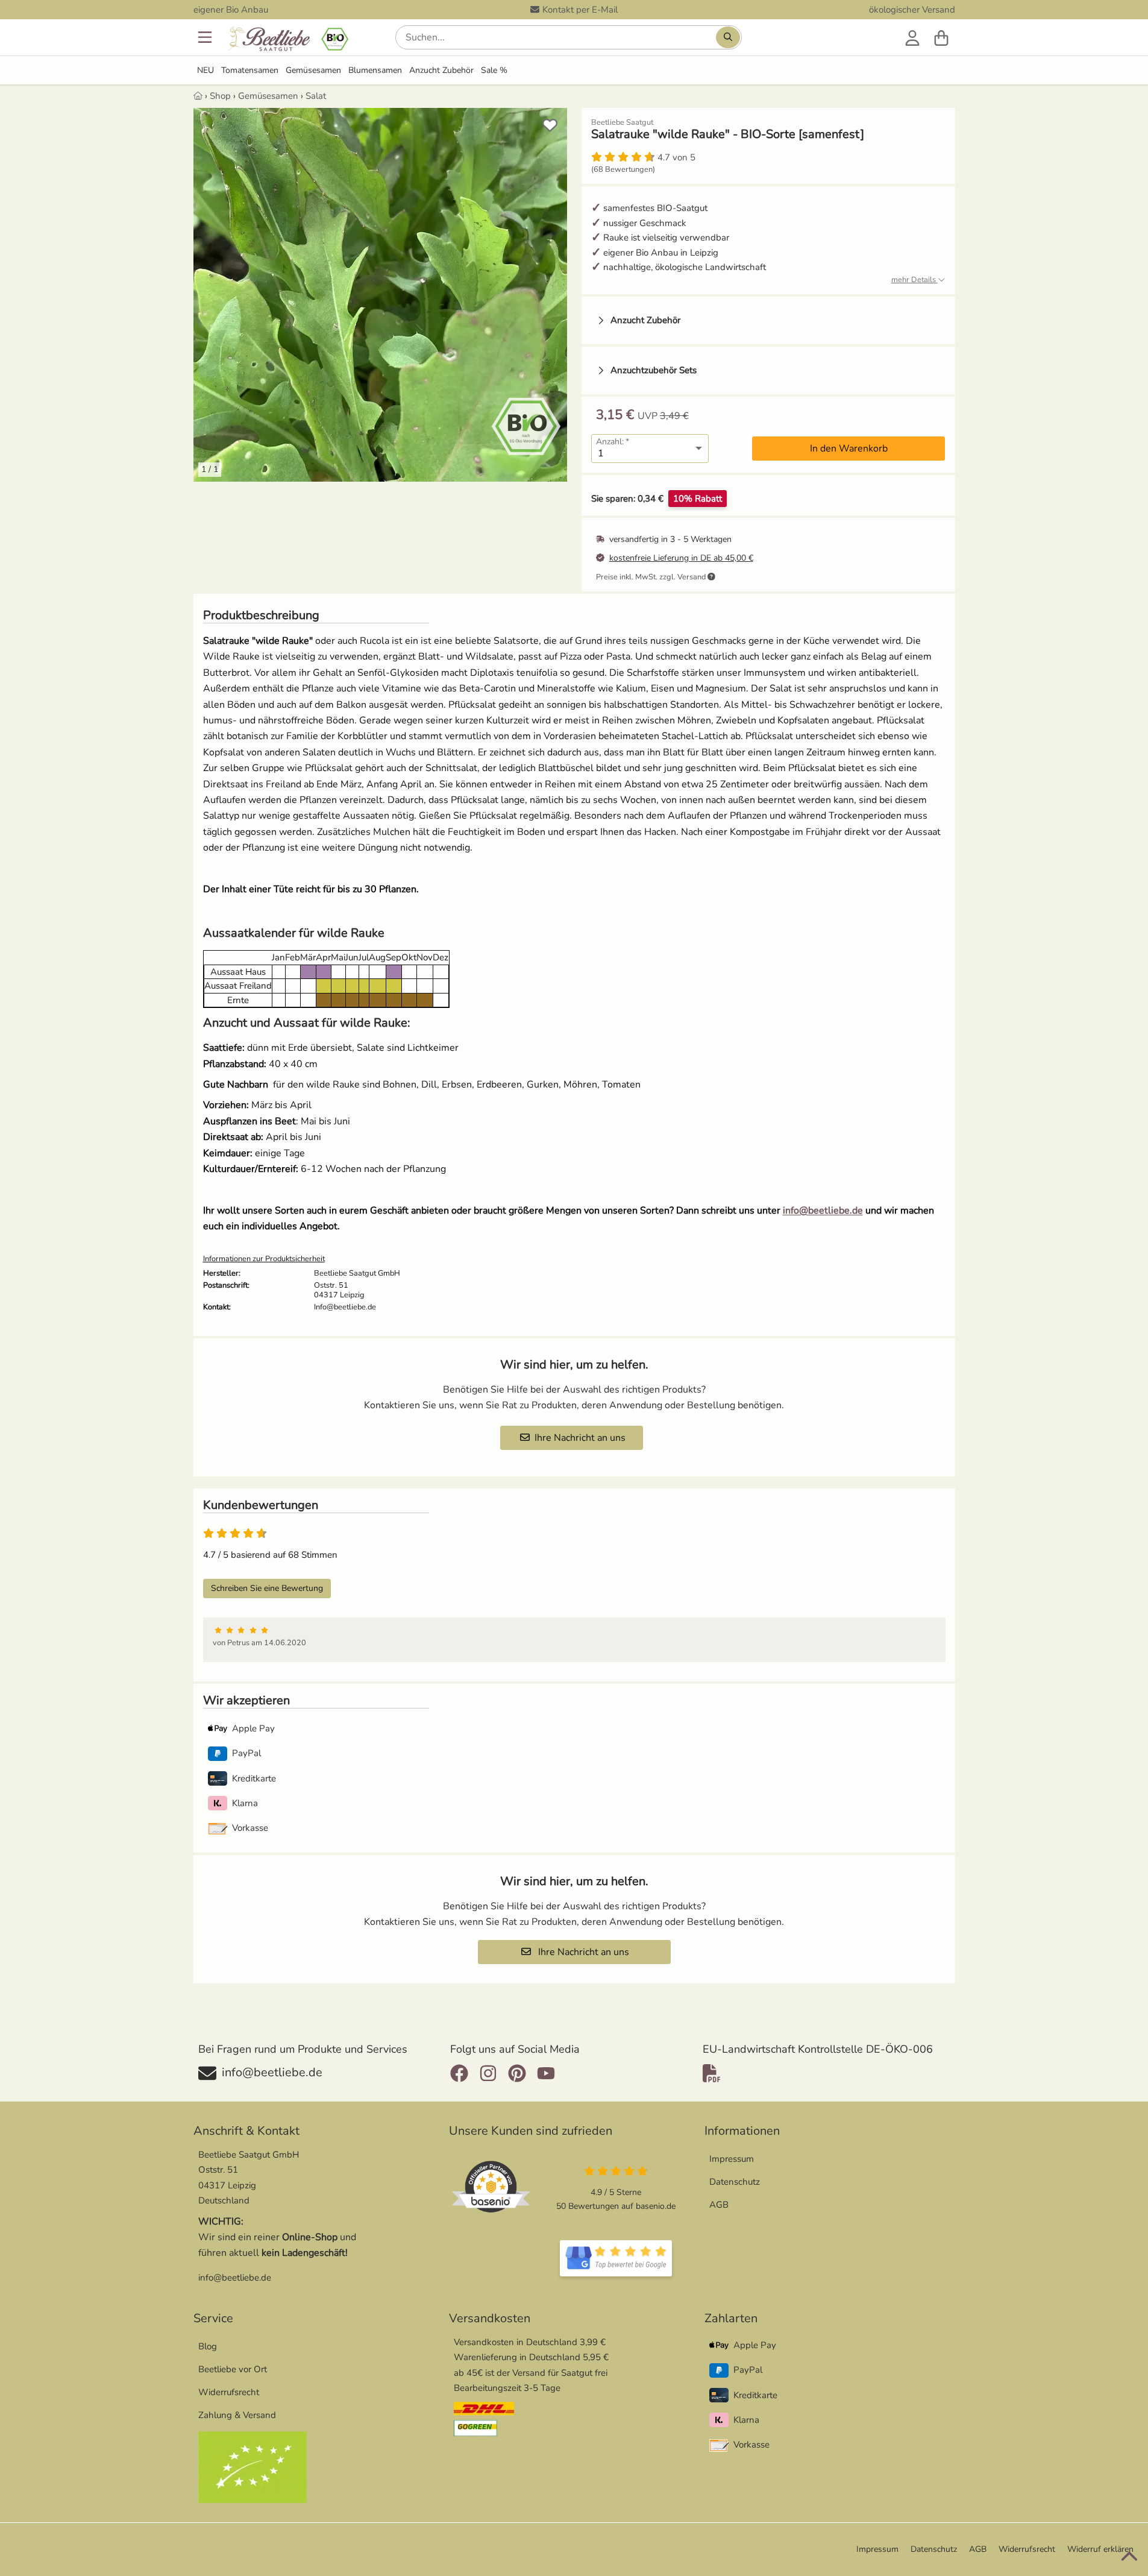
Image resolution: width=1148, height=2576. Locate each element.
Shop (220, 96)
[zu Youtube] (546, 2073)
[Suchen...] (728, 37)
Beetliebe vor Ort (233, 2369)
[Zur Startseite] (287, 40)
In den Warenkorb (849, 449)
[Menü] (206, 37)
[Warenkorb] (941, 37)
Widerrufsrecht (229, 2392)
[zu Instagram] (488, 2073)
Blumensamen (375, 70)
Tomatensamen (250, 70)
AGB (719, 2205)
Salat (316, 96)
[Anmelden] (912, 37)
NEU (205, 70)
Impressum (732, 2159)
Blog (208, 2346)
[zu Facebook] (462, 2073)
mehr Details (914, 280)
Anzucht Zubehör (441, 70)
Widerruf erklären (1100, 2549)
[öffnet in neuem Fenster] (616, 2258)
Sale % (494, 70)
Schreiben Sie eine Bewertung (267, 1588)
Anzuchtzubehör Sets (654, 370)
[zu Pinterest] (517, 2073)
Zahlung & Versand (237, 2415)
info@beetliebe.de (823, 1211)
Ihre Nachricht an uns (580, 1438)
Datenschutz (735, 2182)
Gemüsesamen (313, 70)
